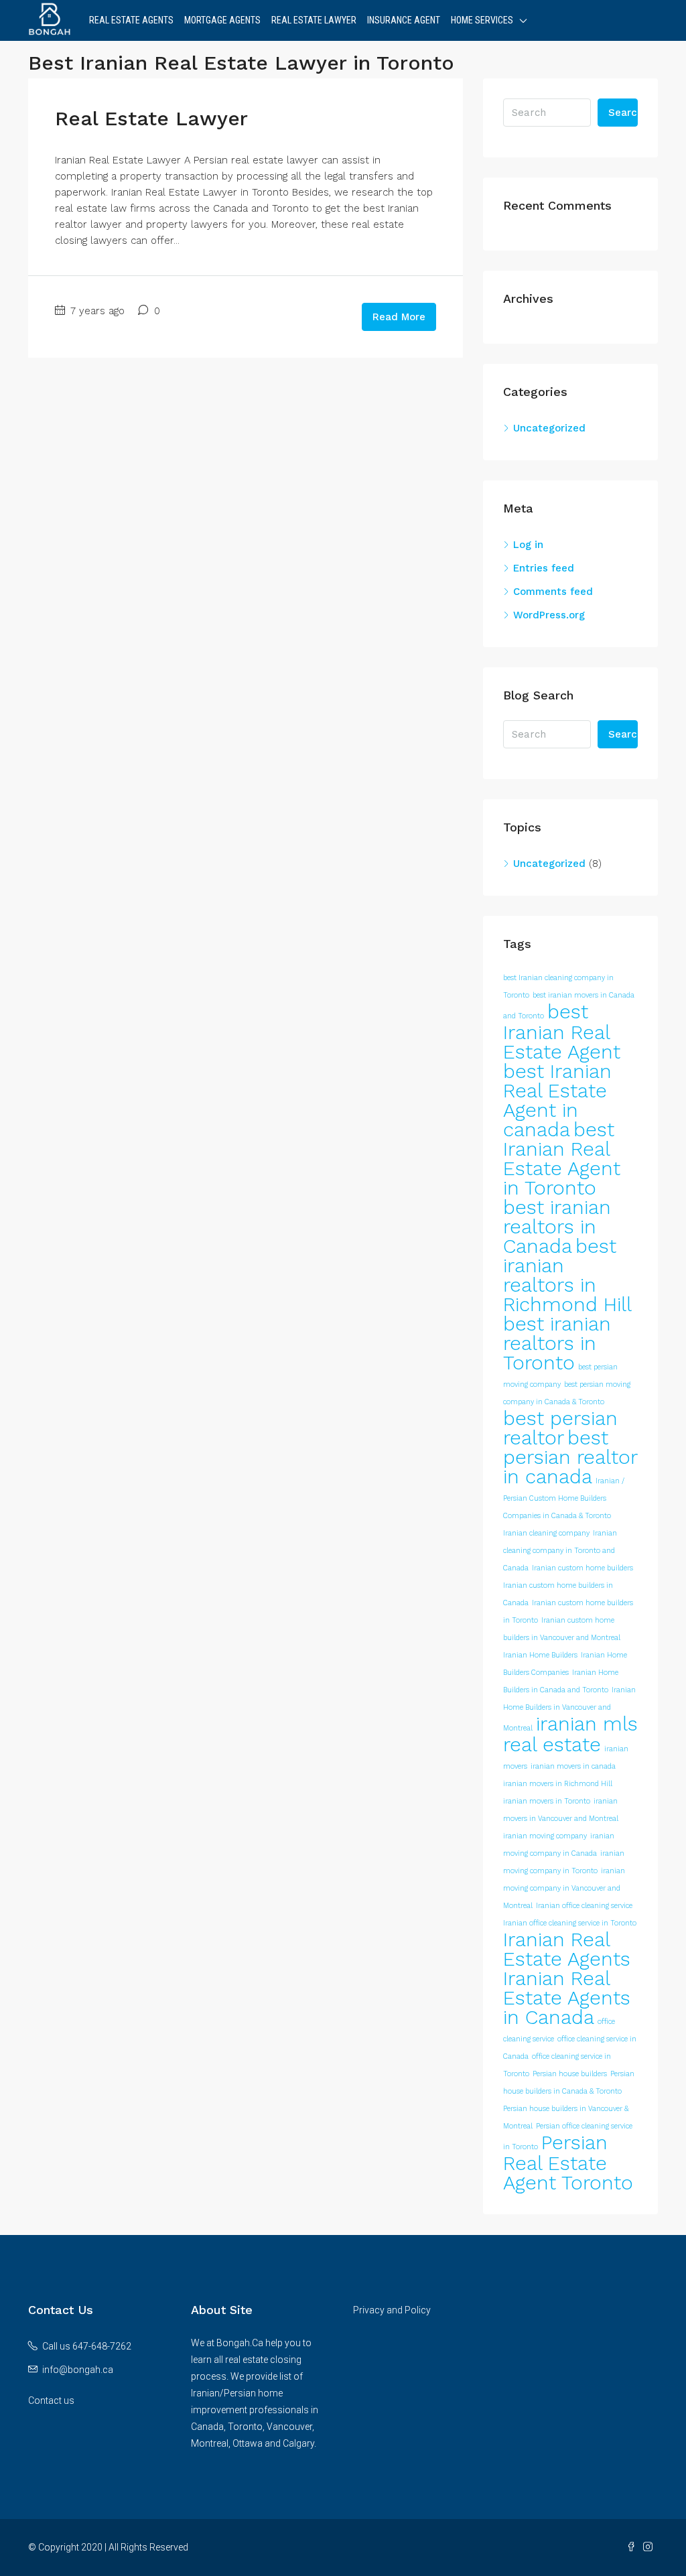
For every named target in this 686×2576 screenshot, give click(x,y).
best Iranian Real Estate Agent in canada (557, 1100)
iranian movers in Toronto (547, 1801)
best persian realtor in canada (570, 1457)
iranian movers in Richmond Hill (558, 1784)
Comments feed (553, 592)
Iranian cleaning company (546, 1533)
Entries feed (544, 568)
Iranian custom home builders (582, 1568)
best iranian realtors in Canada (557, 1227)
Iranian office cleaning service (584, 1906)
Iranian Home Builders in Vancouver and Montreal (569, 1709)
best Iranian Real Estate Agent (562, 1032)
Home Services (482, 20)
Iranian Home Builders (540, 1655)
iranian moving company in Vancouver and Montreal (564, 1888)
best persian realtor (560, 1428)
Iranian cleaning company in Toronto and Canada (560, 1551)
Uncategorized (549, 428)
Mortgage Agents (222, 20)
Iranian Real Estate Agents (567, 1949)
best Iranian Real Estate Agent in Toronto (562, 1159)
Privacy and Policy (392, 2310)
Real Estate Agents (131, 20)
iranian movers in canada (573, 1766)
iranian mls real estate (570, 1734)
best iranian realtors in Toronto (557, 1343)
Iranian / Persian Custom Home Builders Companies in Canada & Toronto (564, 1498)
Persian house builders (570, 2074)
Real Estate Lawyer (314, 20)
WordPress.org (549, 615)
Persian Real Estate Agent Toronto (568, 2163)
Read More (399, 317)
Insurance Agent (404, 20)
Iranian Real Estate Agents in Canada (567, 1998)
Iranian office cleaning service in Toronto (570, 1923)
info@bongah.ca (78, 2370)
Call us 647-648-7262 (87, 2346)
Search (623, 113)
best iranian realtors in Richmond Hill (567, 1275)
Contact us (51, 2400)
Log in (528, 545)
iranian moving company (545, 1836)
